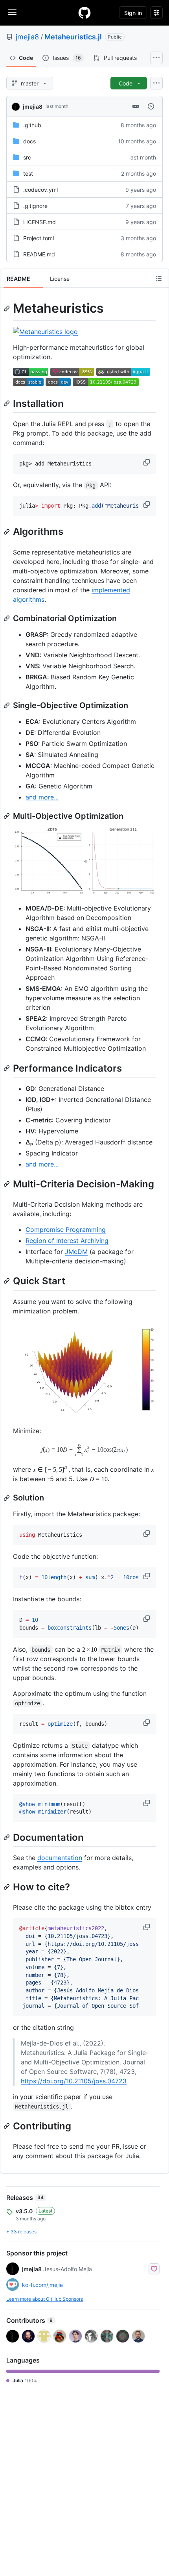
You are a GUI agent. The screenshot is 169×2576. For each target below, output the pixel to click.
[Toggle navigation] (12, 12)
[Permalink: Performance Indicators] (7, 1068)
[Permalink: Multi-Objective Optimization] (7, 816)
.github (32, 125)
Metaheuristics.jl (73, 37)
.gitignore (35, 206)
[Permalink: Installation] (7, 403)
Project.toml (39, 238)
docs (29, 141)
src (27, 157)
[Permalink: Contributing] (7, 2126)
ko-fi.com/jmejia (42, 2285)
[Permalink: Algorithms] (7, 532)
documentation (60, 1858)
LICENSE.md (39, 222)
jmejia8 (27, 37)
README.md (39, 254)
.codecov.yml (40, 190)
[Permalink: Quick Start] (7, 1281)
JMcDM (76, 1252)
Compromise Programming (66, 1230)
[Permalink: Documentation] (7, 1837)
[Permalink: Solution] (7, 1498)
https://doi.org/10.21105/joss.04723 (74, 2081)
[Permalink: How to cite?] (7, 1887)
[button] (147, 462)
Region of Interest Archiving (67, 1241)
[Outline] (159, 278)
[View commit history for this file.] (151, 106)
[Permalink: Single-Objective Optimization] (7, 705)
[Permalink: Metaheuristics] (7, 308)
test (28, 173)
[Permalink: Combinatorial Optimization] (7, 618)
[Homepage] (84, 13)
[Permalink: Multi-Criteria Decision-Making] (7, 1184)
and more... (42, 797)
